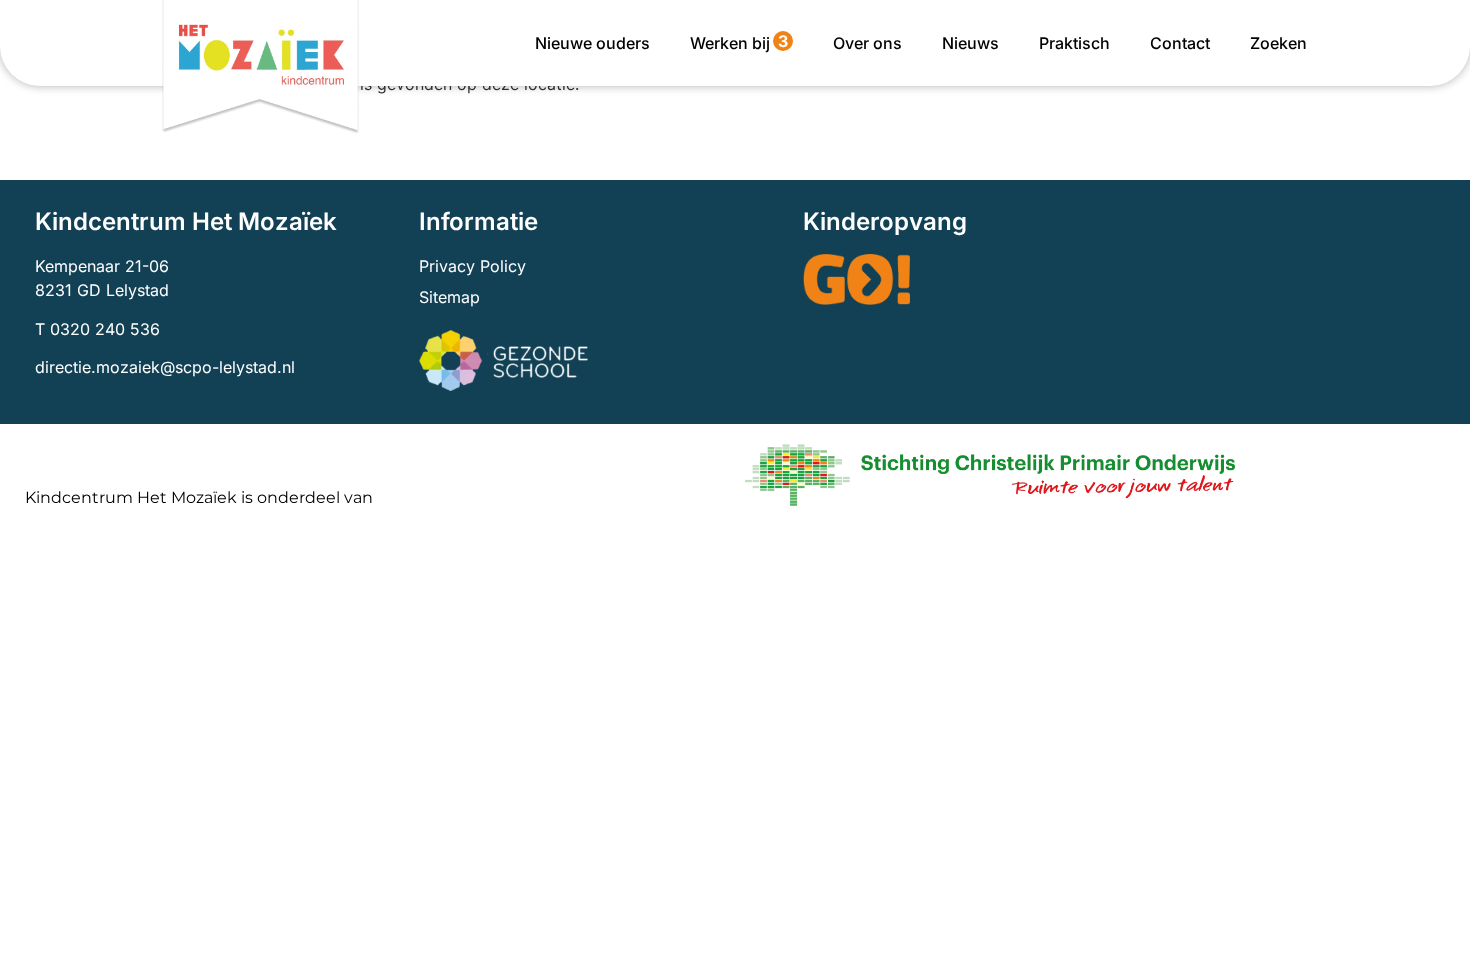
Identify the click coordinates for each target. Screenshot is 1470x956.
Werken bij (739, 42)
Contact (1180, 43)
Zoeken (1278, 43)
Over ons (867, 43)
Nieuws (970, 43)
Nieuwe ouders (592, 43)
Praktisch (1074, 43)
